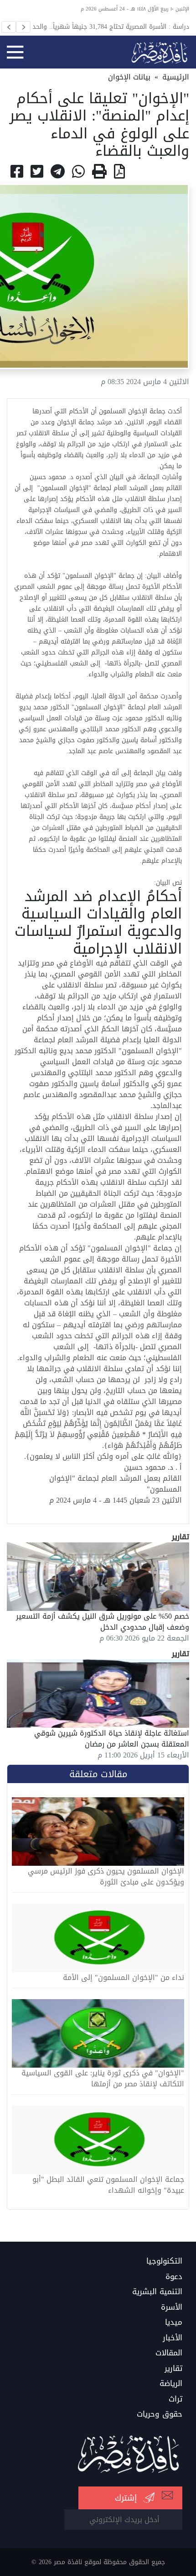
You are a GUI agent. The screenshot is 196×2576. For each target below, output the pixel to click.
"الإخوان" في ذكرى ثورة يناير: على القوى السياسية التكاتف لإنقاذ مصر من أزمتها (103, 2079)
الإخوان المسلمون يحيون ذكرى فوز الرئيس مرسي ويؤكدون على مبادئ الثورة (106, 1877)
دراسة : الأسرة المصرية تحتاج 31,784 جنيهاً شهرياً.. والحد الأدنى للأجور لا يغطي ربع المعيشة (111, 26)
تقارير (173, 2369)
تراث (175, 2399)
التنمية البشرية (157, 2292)
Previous (9, 27)
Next (23, 27)
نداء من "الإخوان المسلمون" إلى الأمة (124, 1978)
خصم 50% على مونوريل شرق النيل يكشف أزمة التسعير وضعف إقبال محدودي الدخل (103, 1622)
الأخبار (173, 2338)
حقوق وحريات (160, 2414)
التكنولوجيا (164, 2261)
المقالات (169, 2353)
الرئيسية (176, 77)
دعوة (174, 2277)
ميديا (174, 2323)
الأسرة (172, 2307)
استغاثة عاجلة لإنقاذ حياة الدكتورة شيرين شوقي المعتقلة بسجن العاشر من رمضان (112, 1739)
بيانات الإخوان (129, 77)
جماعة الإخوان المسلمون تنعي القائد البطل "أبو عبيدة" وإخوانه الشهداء (108, 2185)
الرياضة (171, 2384)
